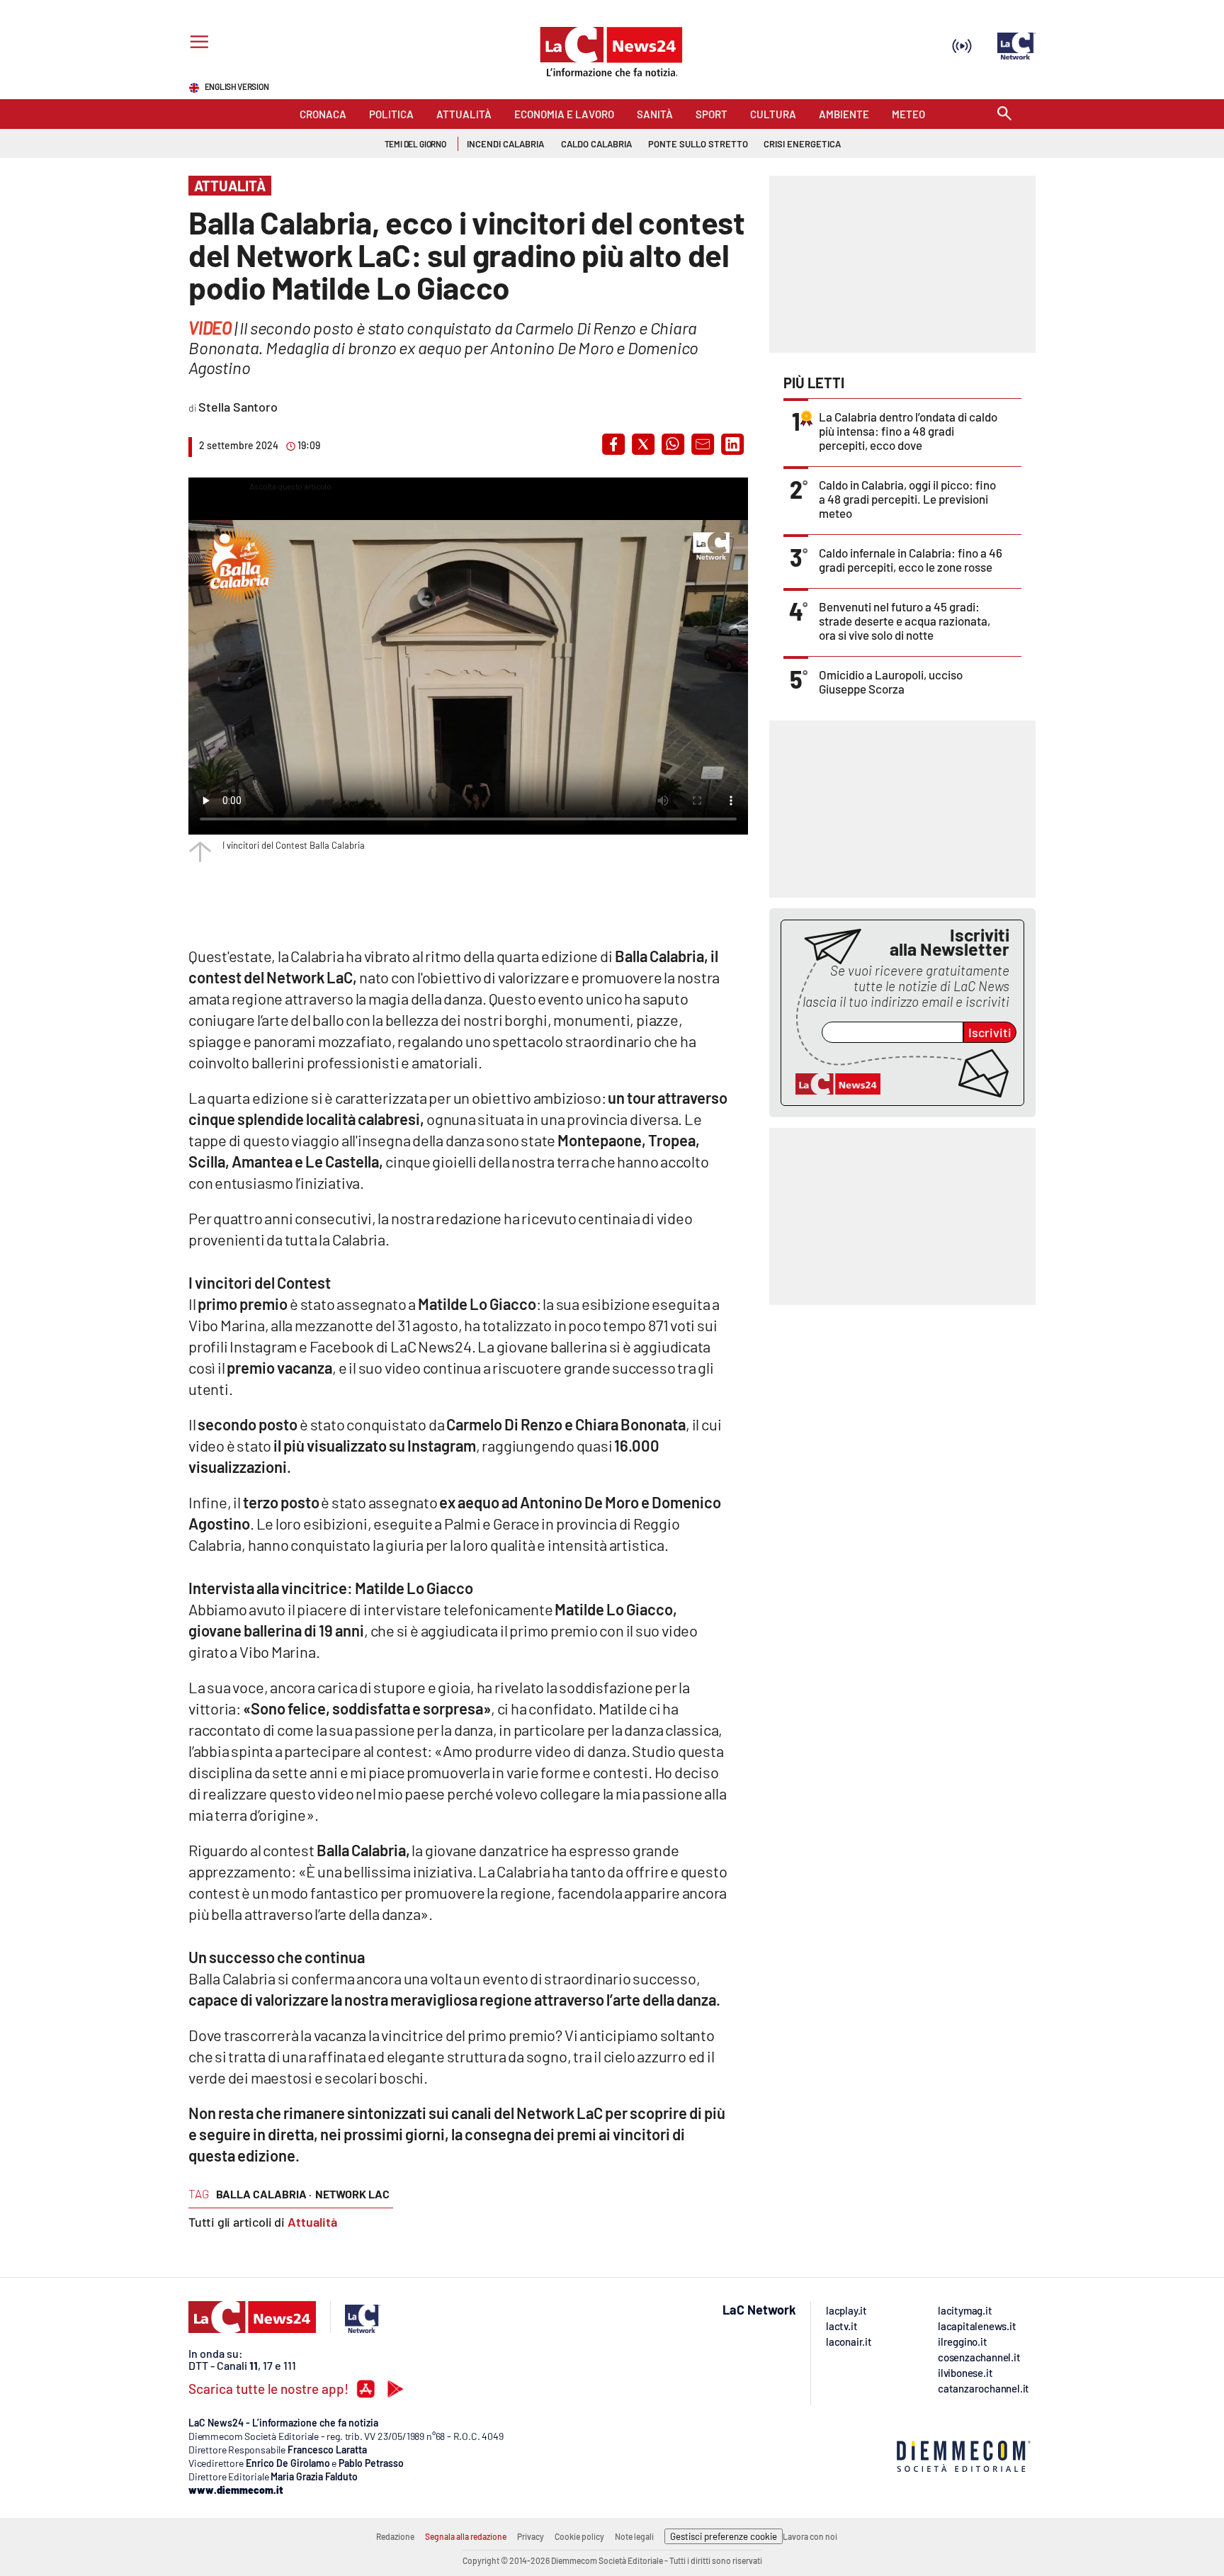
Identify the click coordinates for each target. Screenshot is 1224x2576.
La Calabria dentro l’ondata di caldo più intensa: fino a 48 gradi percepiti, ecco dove (908, 431)
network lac (352, 2194)
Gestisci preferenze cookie (724, 2536)
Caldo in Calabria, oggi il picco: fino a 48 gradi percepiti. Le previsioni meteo (907, 499)
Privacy (531, 2536)
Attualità (312, 2222)
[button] (613, 444)
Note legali (634, 2536)
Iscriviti (990, 1032)
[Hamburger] (197, 44)
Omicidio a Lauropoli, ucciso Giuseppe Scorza (891, 682)
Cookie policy (579, 2536)
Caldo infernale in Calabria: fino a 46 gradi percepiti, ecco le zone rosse (911, 560)
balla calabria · (264, 2194)
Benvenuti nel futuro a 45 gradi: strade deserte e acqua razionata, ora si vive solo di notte (905, 621)
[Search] (1004, 114)
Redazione (395, 2536)
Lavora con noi (810, 2536)
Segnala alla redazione (466, 2536)
